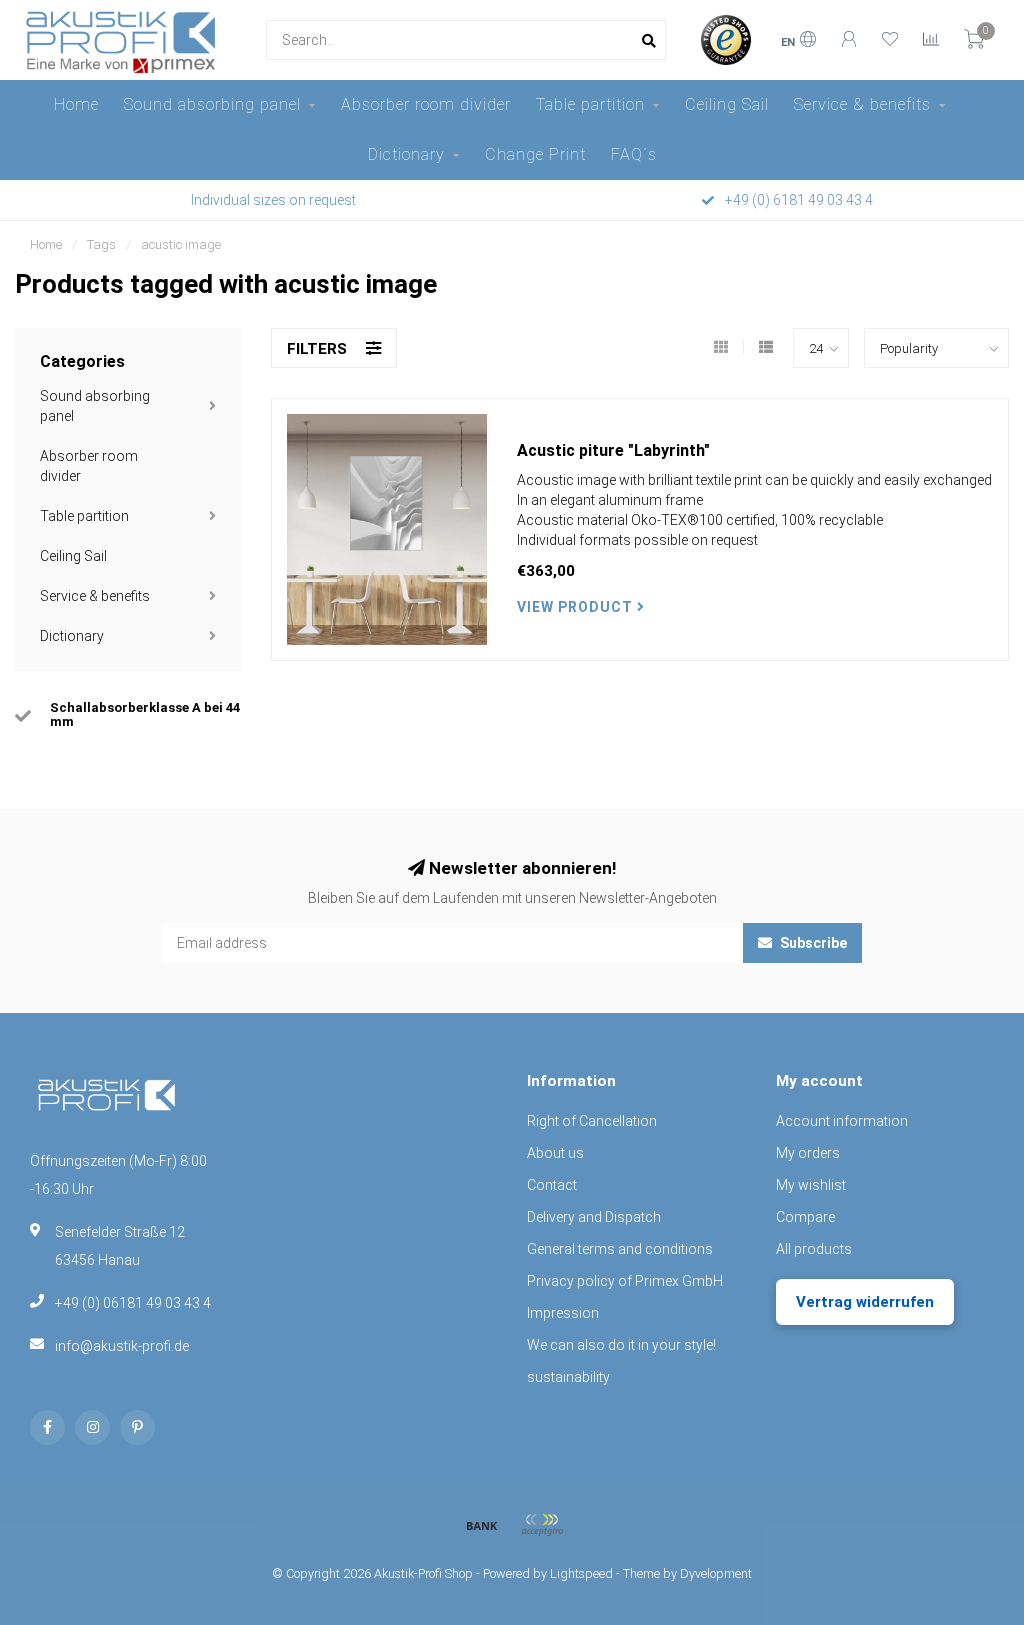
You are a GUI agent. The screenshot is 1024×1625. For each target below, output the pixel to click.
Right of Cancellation (592, 1121)
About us (555, 1153)
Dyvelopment (716, 1573)
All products (814, 1249)
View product (577, 607)
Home (76, 104)
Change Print (535, 154)
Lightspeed (581, 1573)
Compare (805, 1217)
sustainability (568, 1377)
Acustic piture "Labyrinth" (613, 450)
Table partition (590, 104)
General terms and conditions (620, 1249)
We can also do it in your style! (621, 1345)
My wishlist (811, 1185)
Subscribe (812, 943)
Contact (552, 1185)
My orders (808, 1153)
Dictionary (406, 154)
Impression (563, 1313)
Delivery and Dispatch (594, 1217)
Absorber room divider (426, 104)
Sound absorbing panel (212, 104)
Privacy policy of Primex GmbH (625, 1281)
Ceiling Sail (727, 104)
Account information (842, 1121)
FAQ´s (634, 154)
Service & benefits (862, 104)
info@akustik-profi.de (122, 1346)
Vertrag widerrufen (865, 1302)
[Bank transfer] (482, 1525)
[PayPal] (542, 1525)
